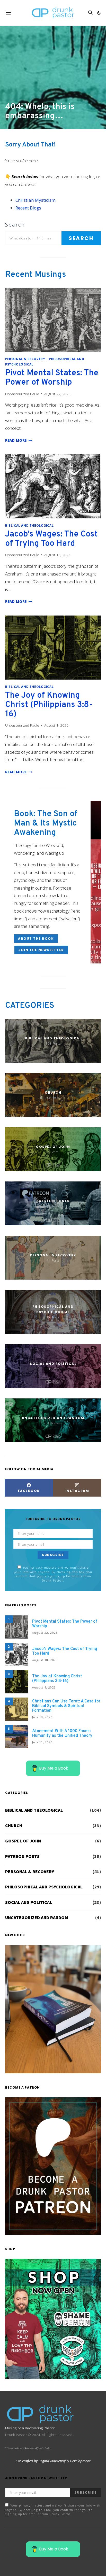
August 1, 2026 (44, 1687)
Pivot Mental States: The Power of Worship (52, 378)
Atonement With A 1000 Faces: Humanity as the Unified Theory (62, 1733)
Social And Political (29, 1902)
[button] (99, 13)
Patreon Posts (22, 1856)
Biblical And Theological (29, 525)
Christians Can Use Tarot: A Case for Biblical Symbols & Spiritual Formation (66, 1706)
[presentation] (53, 320)
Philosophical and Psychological (44, 1887)
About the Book (36, 939)
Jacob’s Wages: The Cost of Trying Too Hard (51, 539)
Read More (19, 440)
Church (14, 1826)
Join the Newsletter (41, 950)
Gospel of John (23, 1841)
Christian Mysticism (36, 200)
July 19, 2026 (42, 1717)
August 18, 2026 (45, 1660)
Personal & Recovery (25, 359)
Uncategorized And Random (37, 1918)
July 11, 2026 (42, 1742)
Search (15, 225)
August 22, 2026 (45, 1633)
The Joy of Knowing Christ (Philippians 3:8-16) (49, 705)
